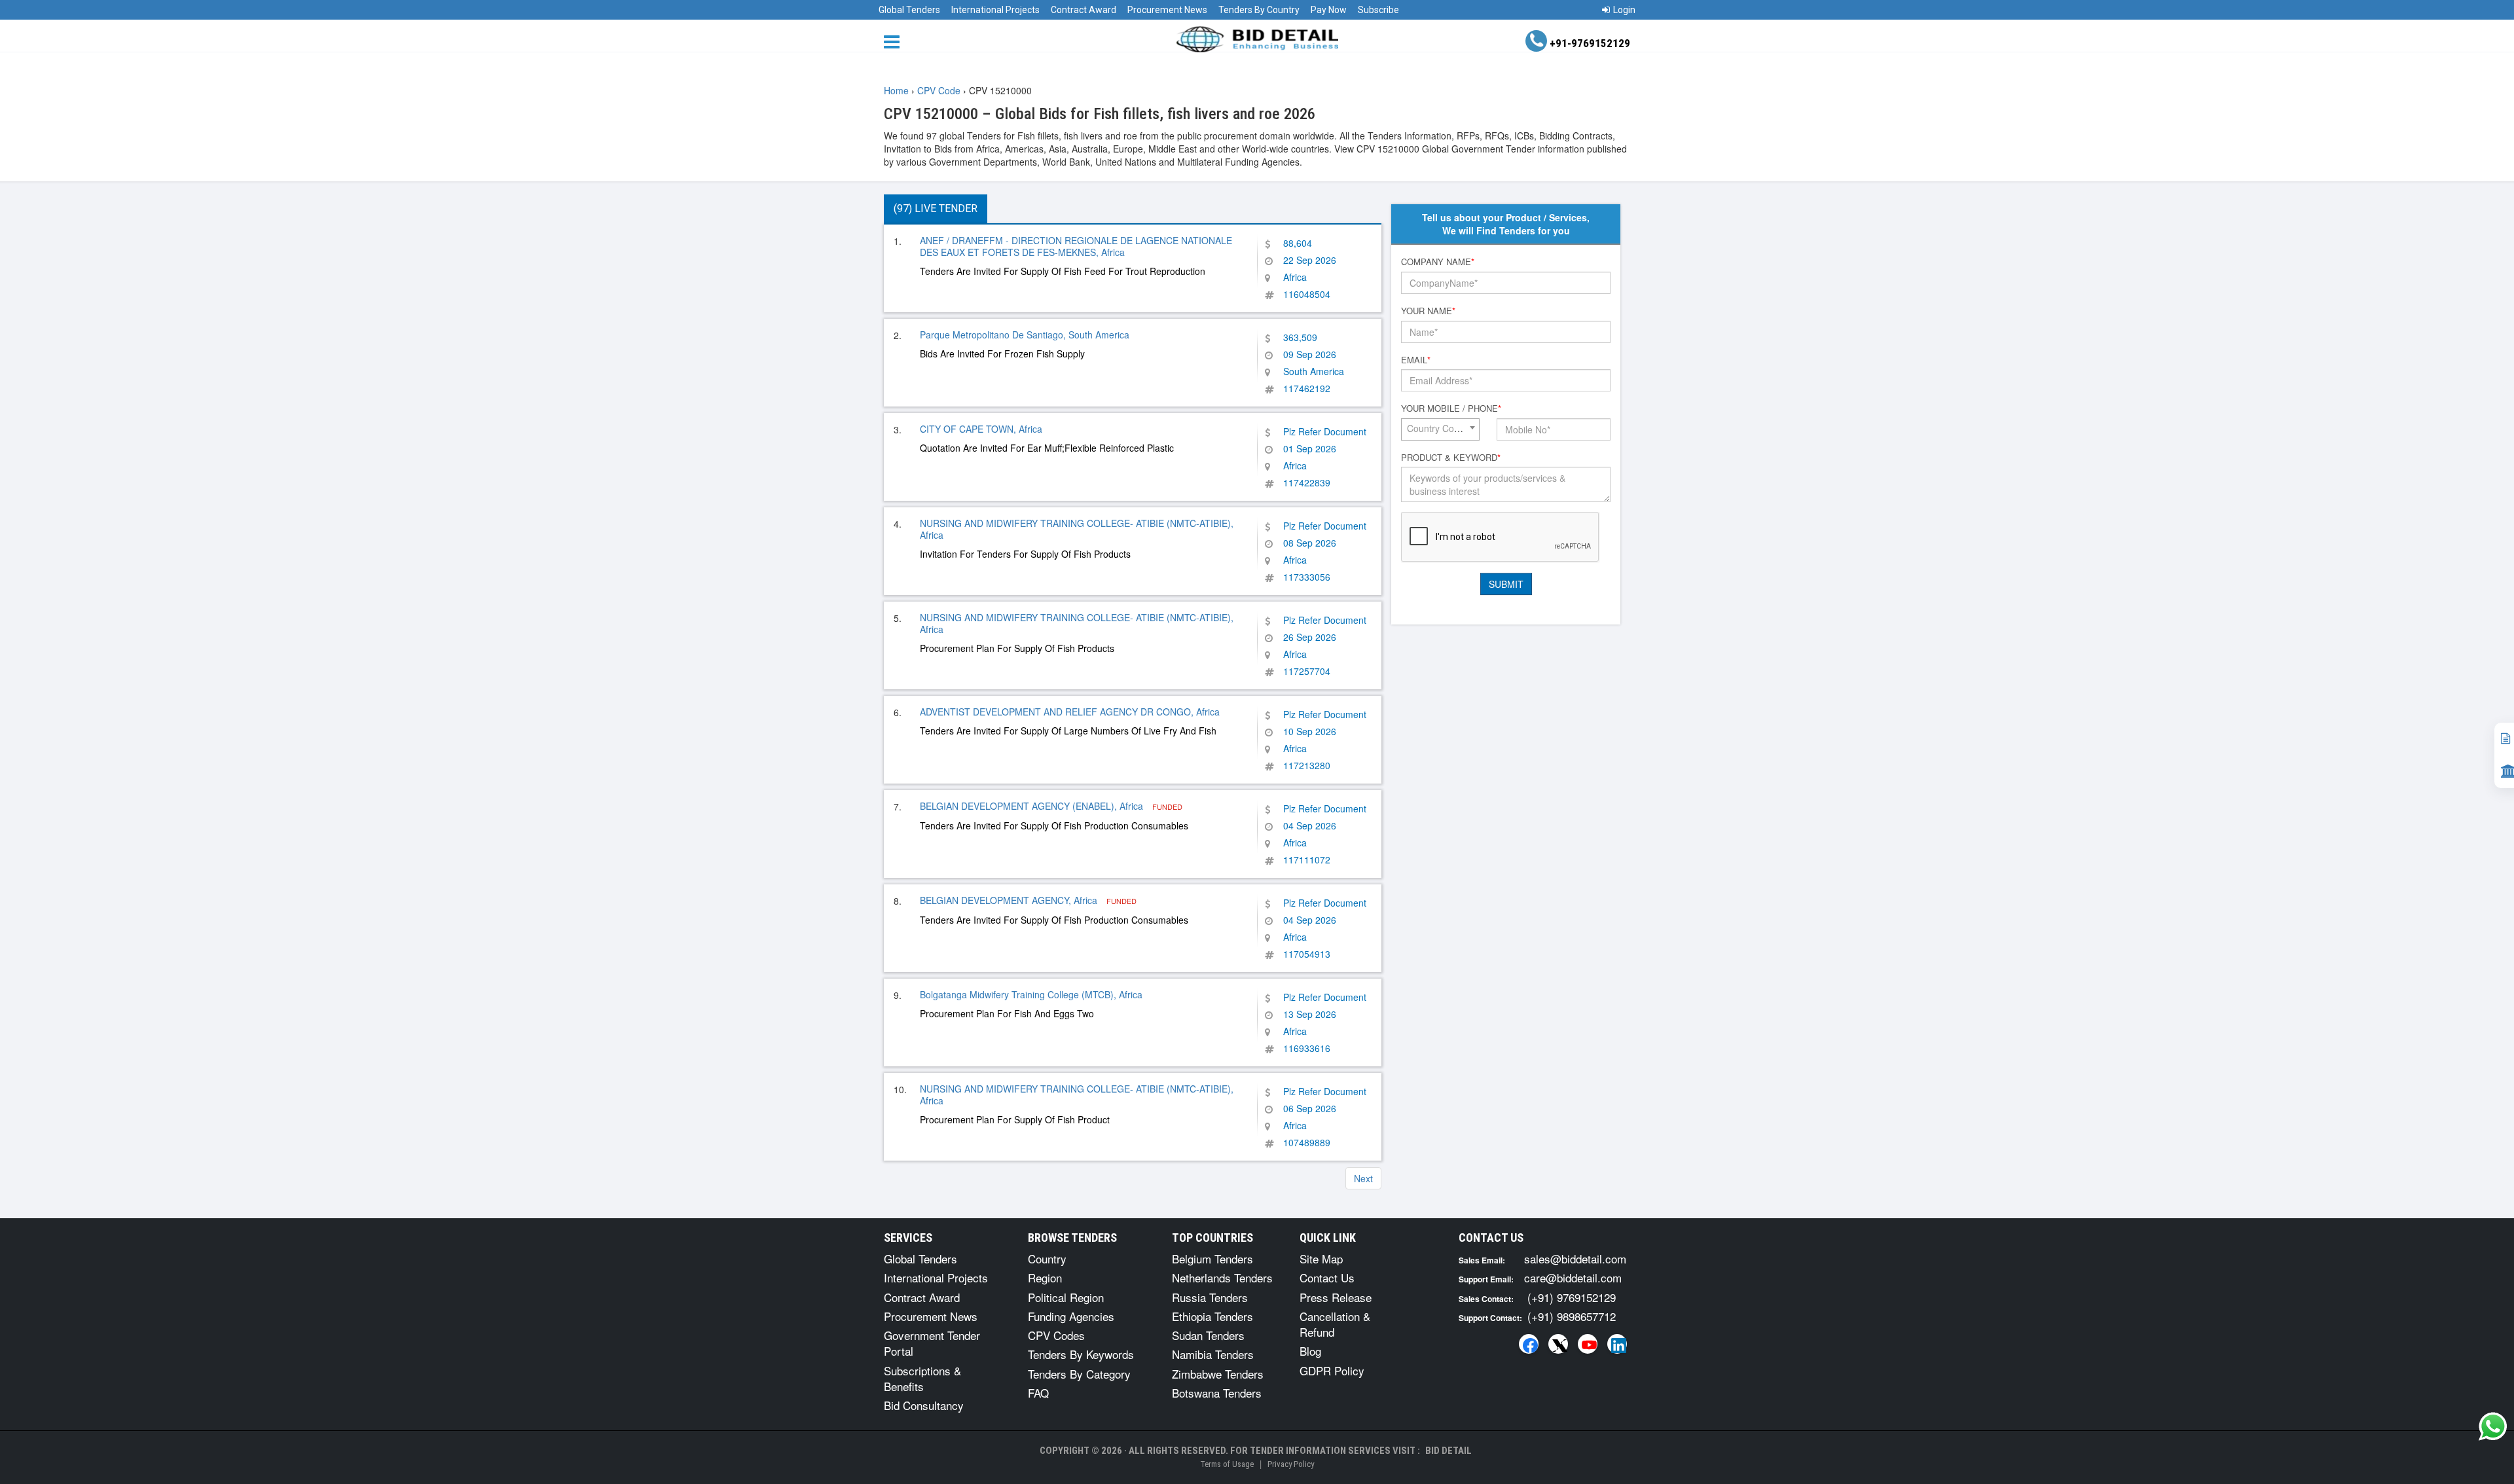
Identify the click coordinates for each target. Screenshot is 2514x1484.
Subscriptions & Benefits (922, 1378)
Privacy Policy (1291, 1464)
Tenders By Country (1259, 10)
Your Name (1428, 311)
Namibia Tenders (1213, 1354)
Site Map (1321, 1258)
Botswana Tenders (1217, 1393)
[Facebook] (1529, 1344)
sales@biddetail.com (1575, 1258)
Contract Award (1084, 10)
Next (1363, 1178)
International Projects (995, 10)
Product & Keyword (1451, 458)
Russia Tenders (1210, 1297)
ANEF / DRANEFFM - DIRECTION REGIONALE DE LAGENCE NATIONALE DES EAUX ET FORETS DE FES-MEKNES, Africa (1076, 246)
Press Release (1336, 1297)
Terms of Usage (1227, 1464)
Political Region (1066, 1297)
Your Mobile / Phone (1451, 408)
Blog (1310, 1351)
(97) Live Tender (936, 208)
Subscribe (1378, 10)
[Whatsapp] (2493, 1426)
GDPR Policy (1332, 1370)
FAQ (1038, 1393)
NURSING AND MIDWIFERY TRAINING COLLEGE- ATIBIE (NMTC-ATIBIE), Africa (1077, 529)
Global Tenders (909, 10)
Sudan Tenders (1208, 1335)
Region (1045, 1277)
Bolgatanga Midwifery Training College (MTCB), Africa (1031, 994)
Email (1416, 360)
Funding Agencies (1071, 1316)
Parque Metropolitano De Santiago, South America (1025, 335)
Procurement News (1167, 10)
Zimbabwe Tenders (1218, 1374)
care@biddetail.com (1573, 1277)
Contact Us (1327, 1277)
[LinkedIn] (1617, 1344)
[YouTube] (1588, 1344)
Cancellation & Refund (1335, 1324)
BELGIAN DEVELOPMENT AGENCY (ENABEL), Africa (1033, 806)
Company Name (1438, 262)
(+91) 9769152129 (1572, 1297)
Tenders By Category (1079, 1374)
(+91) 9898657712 (1572, 1316)
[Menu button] (895, 41)
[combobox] (1440, 429)
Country (1047, 1258)
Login (1624, 10)
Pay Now (1329, 10)
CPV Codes (1056, 1335)
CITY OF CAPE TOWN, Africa (981, 429)
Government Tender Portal (932, 1343)
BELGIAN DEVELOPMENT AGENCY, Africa (1010, 900)
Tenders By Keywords (1081, 1354)
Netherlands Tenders (1222, 1277)
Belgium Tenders (1212, 1258)
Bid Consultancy (924, 1405)
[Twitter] (1558, 1344)
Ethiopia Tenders (1212, 1316)
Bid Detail (1448, 1451)
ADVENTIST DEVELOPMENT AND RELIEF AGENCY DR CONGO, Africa (1070, 712)
